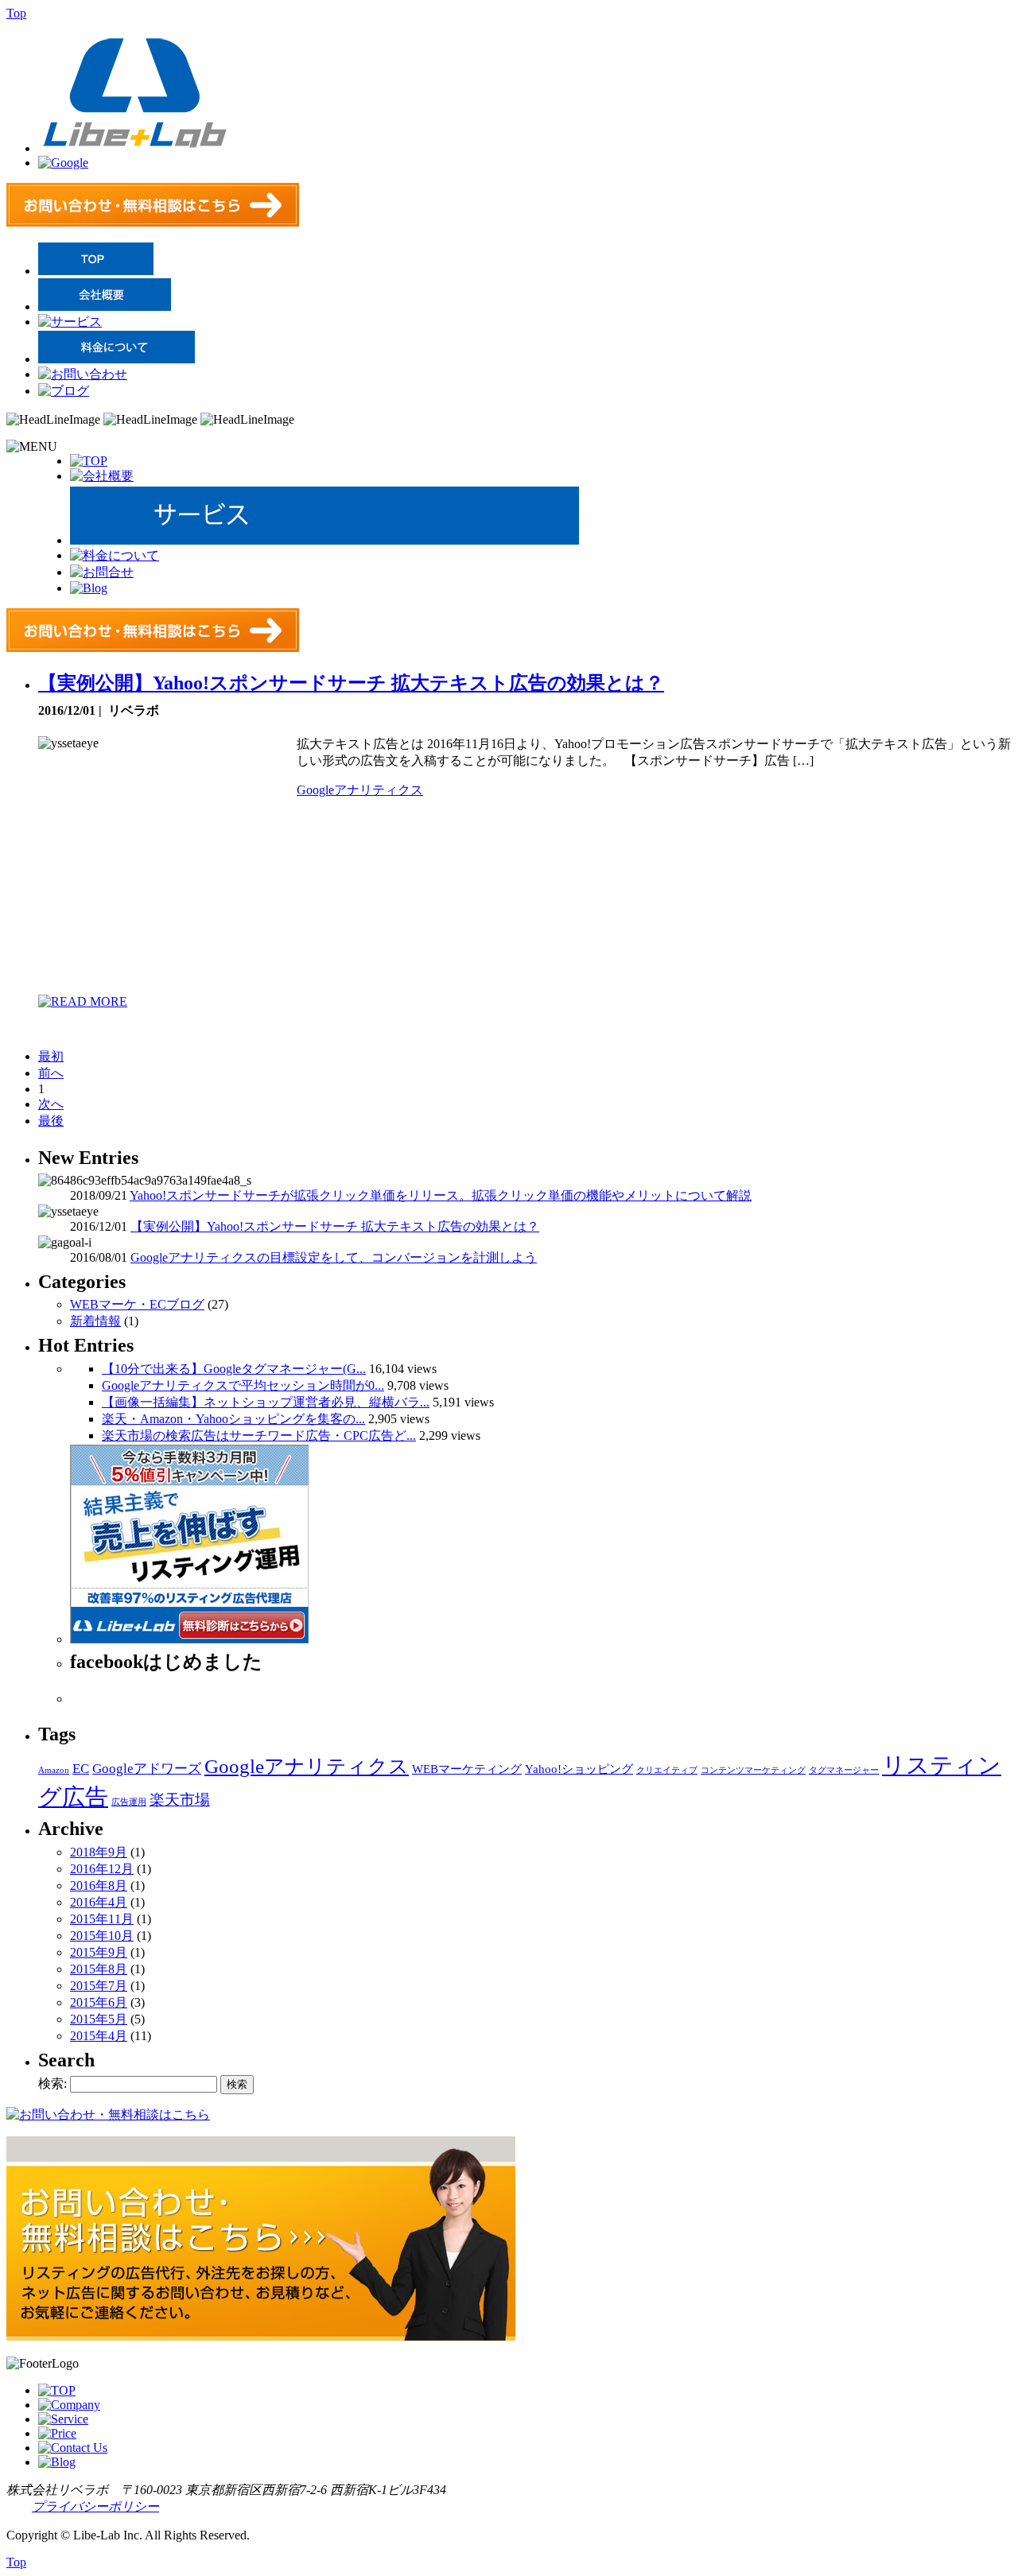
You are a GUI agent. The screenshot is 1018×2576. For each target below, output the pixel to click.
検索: (52, 2083)
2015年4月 (99, 2036)
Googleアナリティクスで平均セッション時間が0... (243, 1385)
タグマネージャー (844, 1770)
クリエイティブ (667, 1770)
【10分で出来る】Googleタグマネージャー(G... (234, 1369)
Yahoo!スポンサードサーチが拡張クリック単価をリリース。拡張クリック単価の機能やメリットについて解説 (441, 1195)
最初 (51, 1056)
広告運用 (129, 1802)
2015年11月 (102, 1919)
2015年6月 (99, 2002)
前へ (51, 1073)
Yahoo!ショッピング (579, 1769)
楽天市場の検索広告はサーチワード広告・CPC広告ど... (259, 1435)
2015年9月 (99, 1952)
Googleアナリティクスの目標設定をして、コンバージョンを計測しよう (334, 1257)
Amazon (54, 1770)
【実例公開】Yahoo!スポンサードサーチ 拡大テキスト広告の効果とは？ (351, 683)
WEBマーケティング (467, 1769)
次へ (51, 1104)
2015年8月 (99, 1969)
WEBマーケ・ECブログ (137, 1304)
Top (16, 13)
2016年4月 (99, 1902)
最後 (51, 1121)
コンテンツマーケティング (753, 1770)
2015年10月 (102, 1936)
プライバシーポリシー (95, 2506)
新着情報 (95, 1321)
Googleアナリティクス (360, 790)
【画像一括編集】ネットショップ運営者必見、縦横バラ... (266, 1402)
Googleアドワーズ (147, 1769)
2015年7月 (99, 1986)
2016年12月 (102, 1869)
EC (81, 1769)
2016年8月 (99, 1885)
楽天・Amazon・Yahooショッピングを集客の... (233, 1419)
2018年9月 (99, 1852)
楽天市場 (180, 1800)
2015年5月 (99, 2019)
